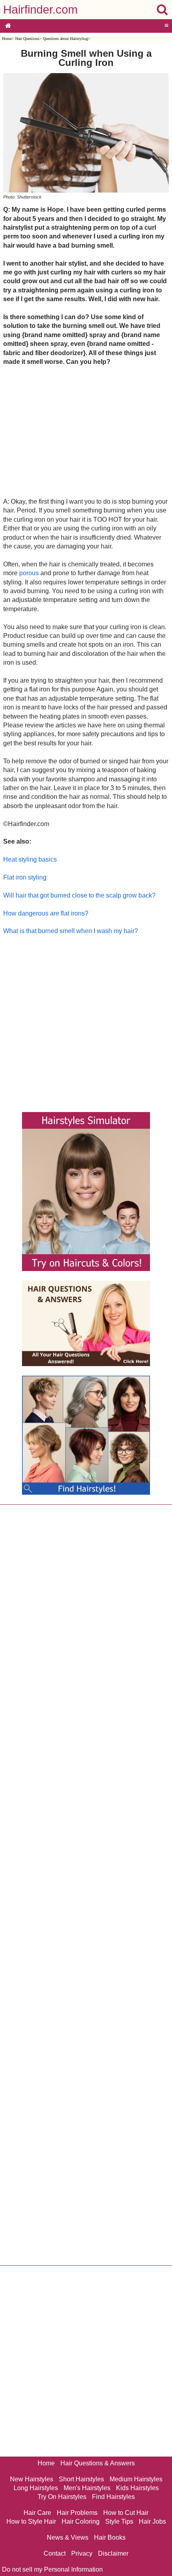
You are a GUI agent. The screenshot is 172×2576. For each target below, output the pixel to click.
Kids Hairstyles (137, 2488)
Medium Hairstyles (136, 2479)
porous (29, 573)
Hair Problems (77, 2513)
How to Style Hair (31, 2521)
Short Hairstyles (81, 2479)
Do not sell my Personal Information (52, 2569)
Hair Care (37, 2513)
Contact (55, 2553)
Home (7, 39)
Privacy (82, 2553)
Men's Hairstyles (87, 2488)
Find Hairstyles (113, 2497)
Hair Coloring (81, 2521)
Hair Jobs (152, 2521)
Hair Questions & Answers (98, 2463)
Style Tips (119, 2521)
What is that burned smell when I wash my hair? (71, 931)
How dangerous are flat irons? (46, 913)
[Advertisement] (86, 431)
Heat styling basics (30, 859)
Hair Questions (27, 39)
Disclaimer (113, 2553)
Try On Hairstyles (62, 2497)
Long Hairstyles (36, 2488)
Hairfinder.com (40, 10)
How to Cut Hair (126, 2513)
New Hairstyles (32, 2479)
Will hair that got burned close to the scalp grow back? (79, 895)
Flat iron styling (25, 877)
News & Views (68, 2537)
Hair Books (110, 2537)
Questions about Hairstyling (65, 39)
